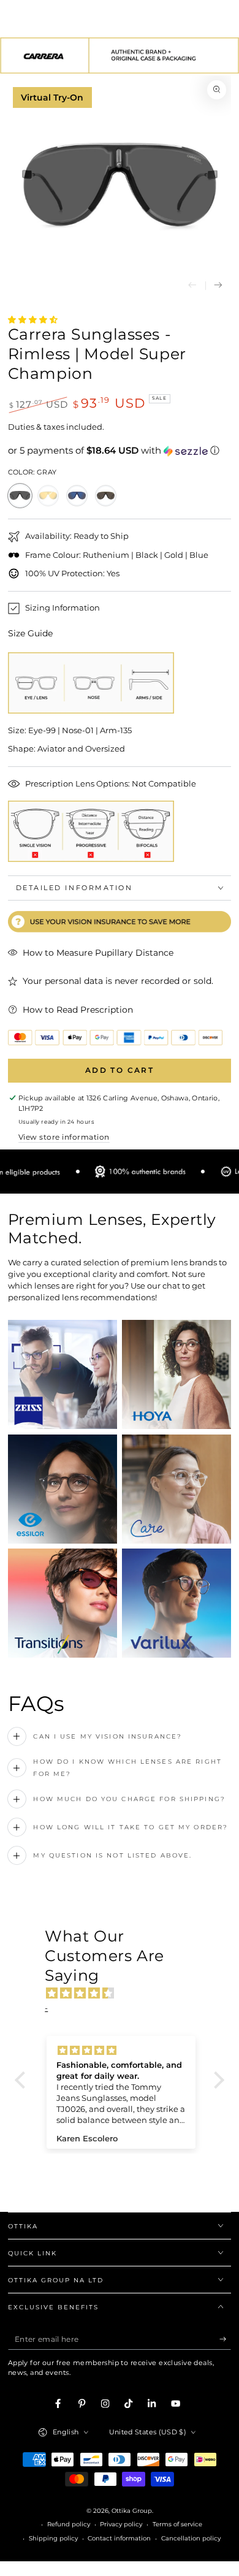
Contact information (119, 2538)
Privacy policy (121, 2524)
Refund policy (69, 2524)
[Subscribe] (226, 2339)
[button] (120, 451)
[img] (126, 1994)
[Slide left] (192, 286)
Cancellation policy (191, 2538)
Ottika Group (132, 2511)
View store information (64, 1137)
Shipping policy (53, 2538)
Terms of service (177, 2524)
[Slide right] (218, 286)
